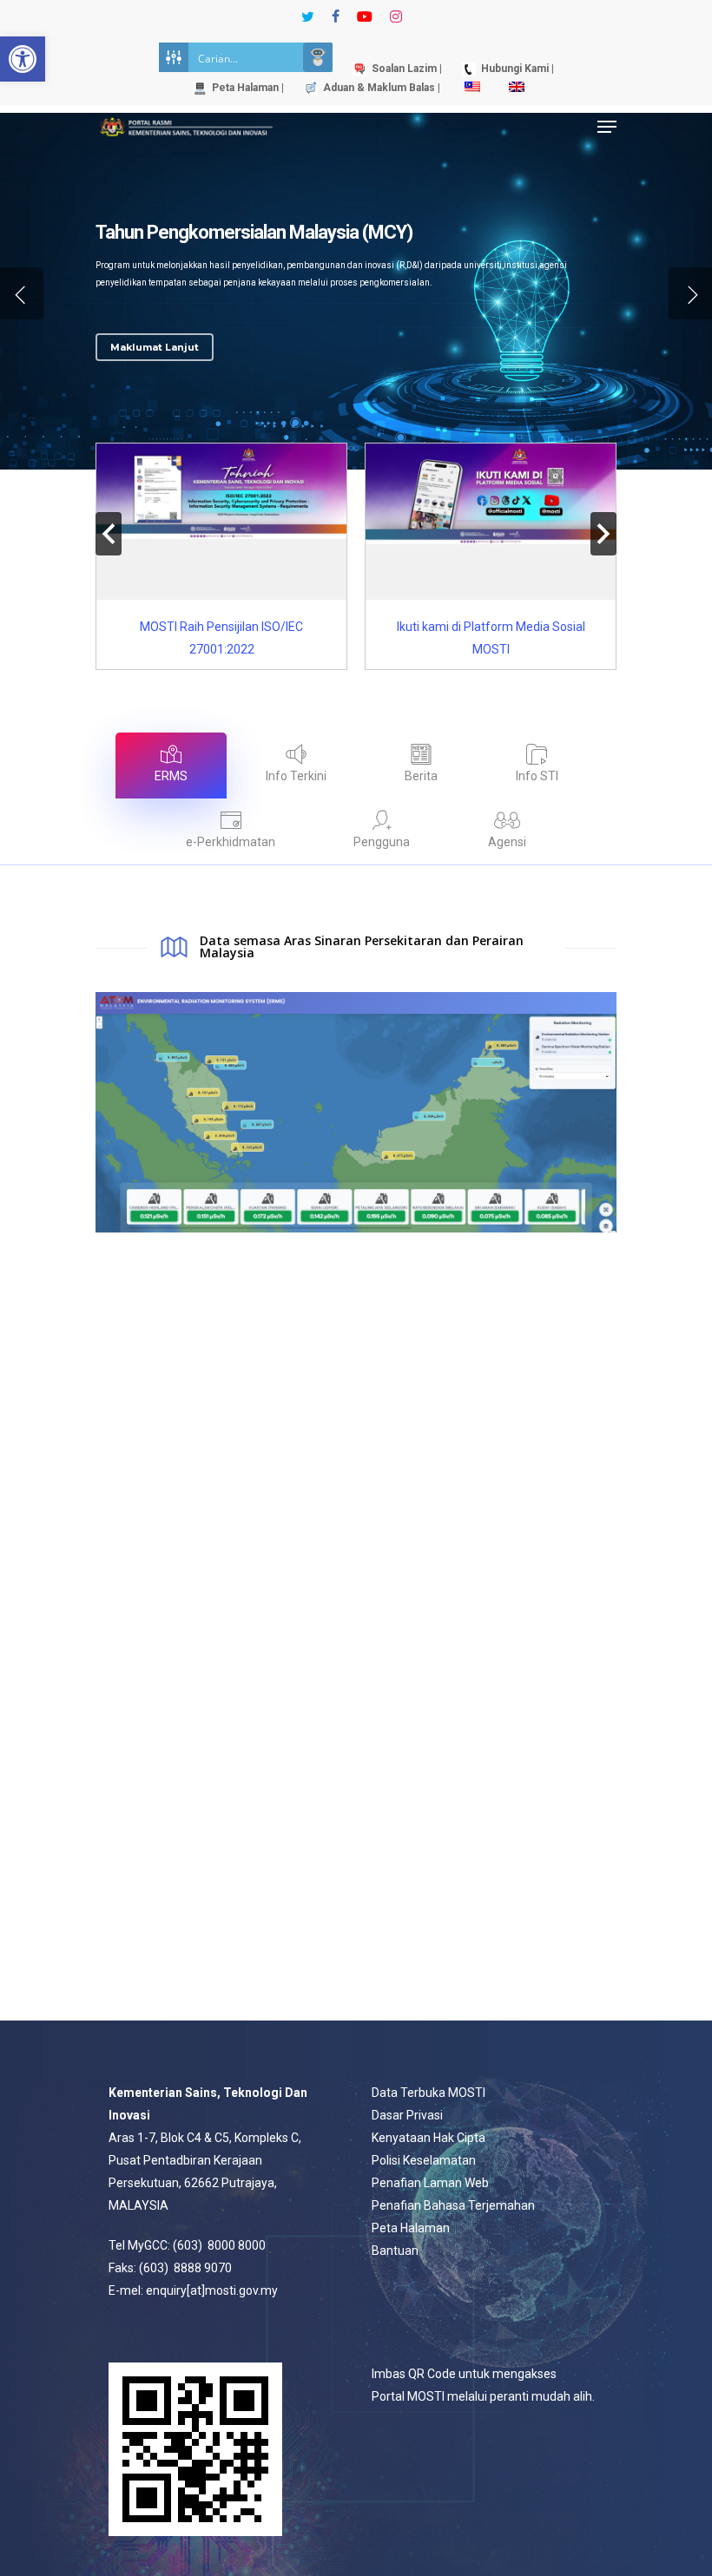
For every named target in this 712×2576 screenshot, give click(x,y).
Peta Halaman (411, 2228)
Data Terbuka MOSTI (429, 2093)
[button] (23, 59)
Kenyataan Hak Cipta (429, 2138)
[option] (221, 556)
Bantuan (395, 2251)
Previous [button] (109, 534)
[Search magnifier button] (318, 57)
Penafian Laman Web (430, 2183)
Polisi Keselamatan (424, 2160)
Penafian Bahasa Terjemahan (453, 2205)
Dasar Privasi (407, 2115)
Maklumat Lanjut (155, 347)
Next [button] (603, 534)
